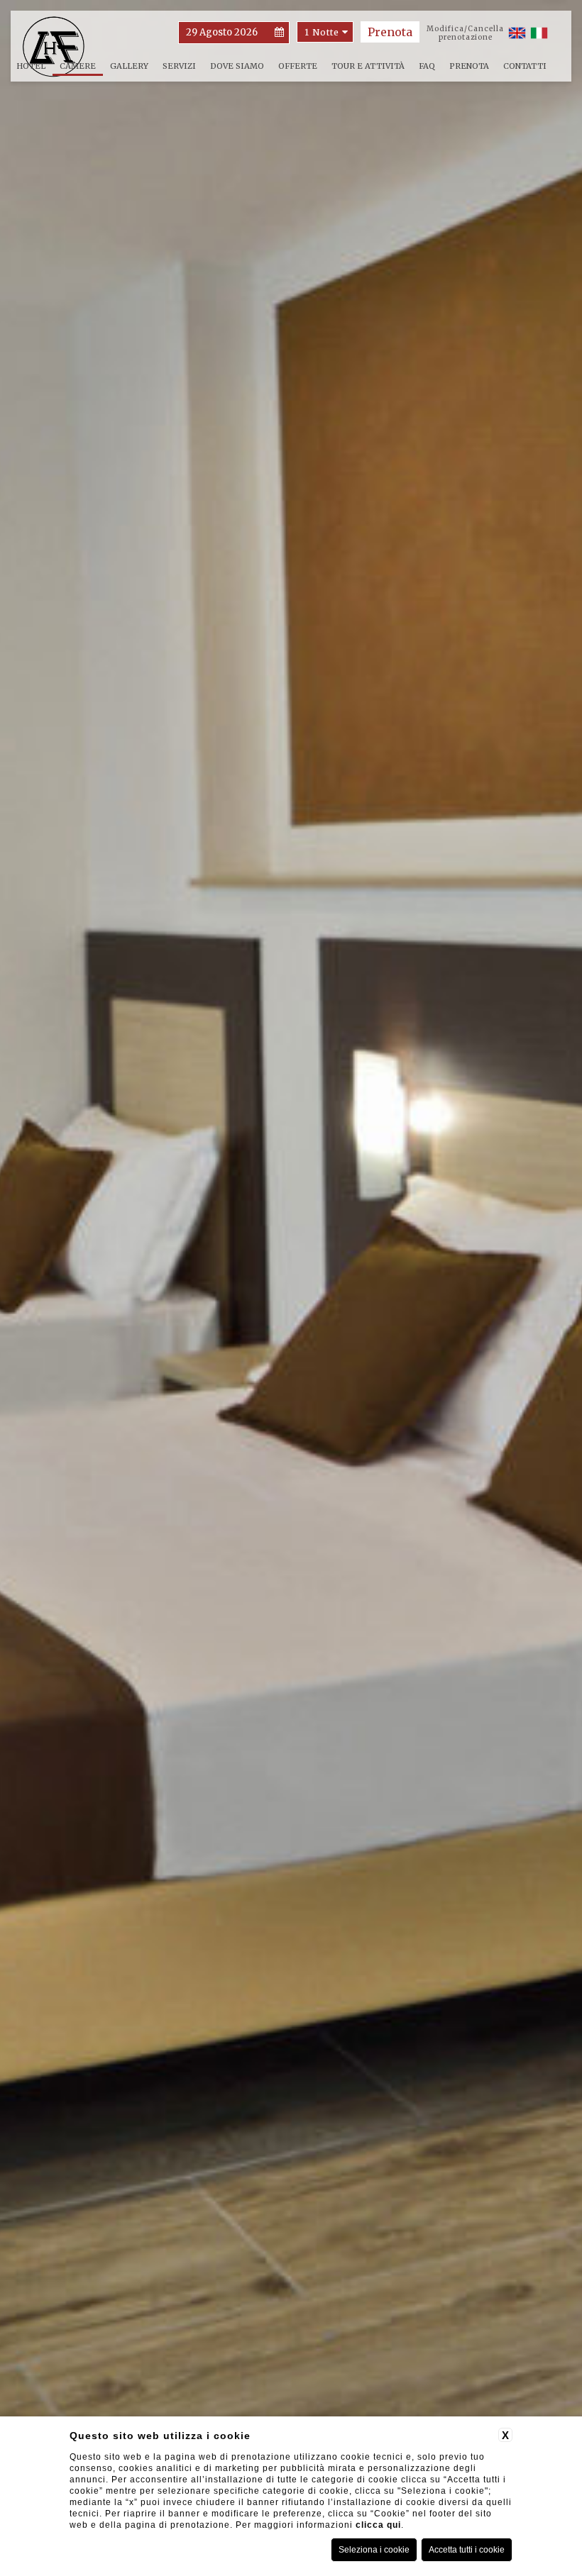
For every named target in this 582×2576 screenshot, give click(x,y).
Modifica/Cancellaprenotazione (465, 33)
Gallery (129, 66)
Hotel (31, 66)
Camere (78, 66)
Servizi (179, 66)
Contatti (525, 66)
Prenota (469, 66)
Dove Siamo (237, 66)
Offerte (298, 66)
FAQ (427, 66)
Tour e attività (368, 66)
